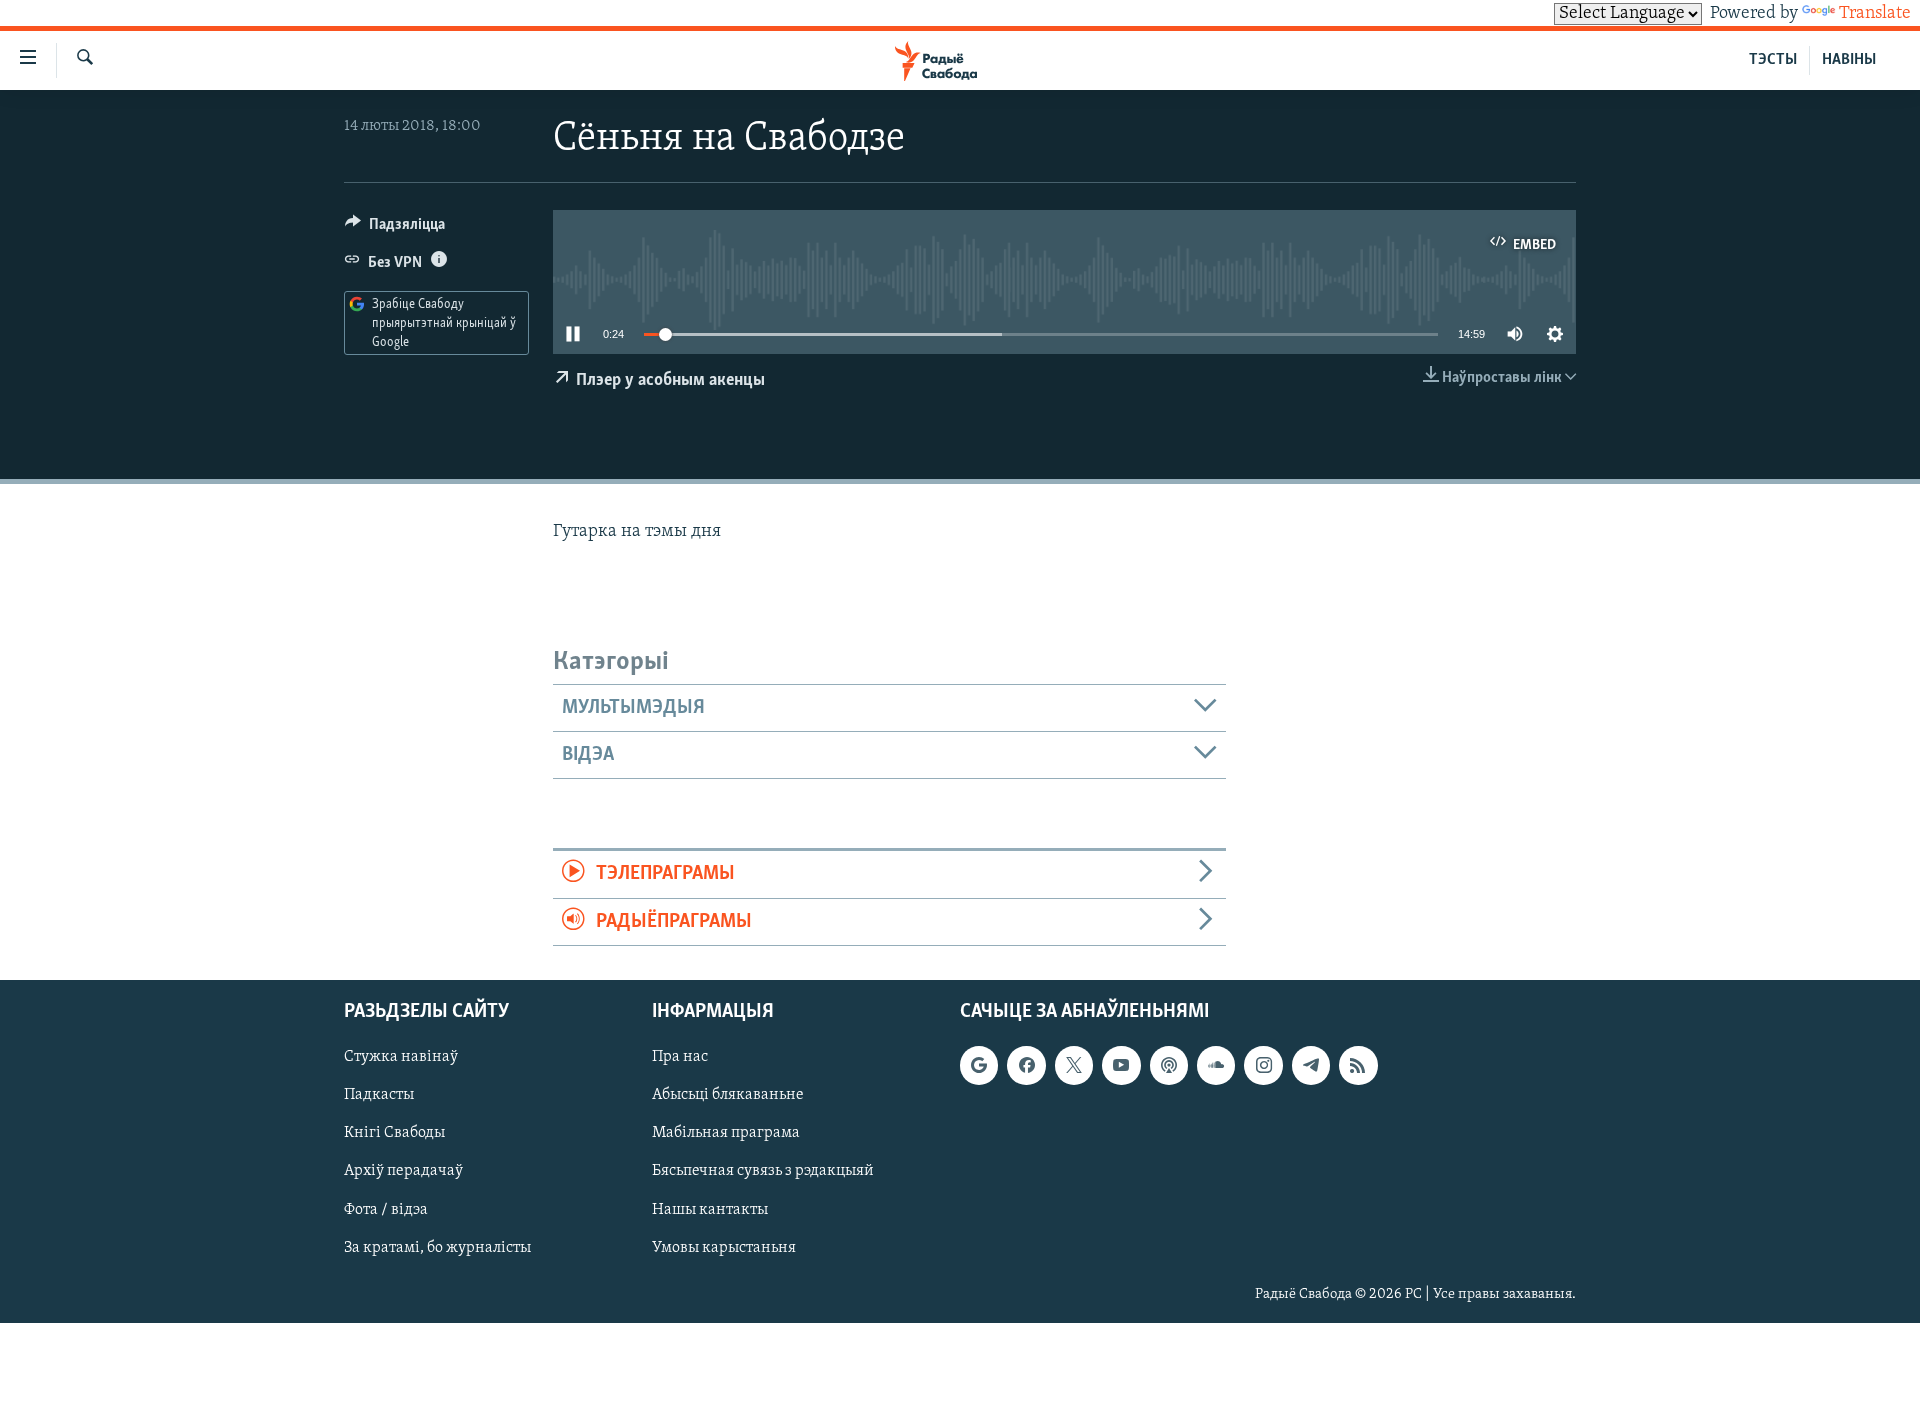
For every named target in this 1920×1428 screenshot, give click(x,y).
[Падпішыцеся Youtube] (1121, 1065)
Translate (1875, 14)
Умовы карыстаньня (724, 1248)
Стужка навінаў (401, 1057)
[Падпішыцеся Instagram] (1263, 1065)
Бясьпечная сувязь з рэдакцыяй (763, 1171)
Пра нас (680, 1057)
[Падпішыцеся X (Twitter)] (1074, 1065)
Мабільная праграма (726, 1133)
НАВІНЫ (1849, 60)
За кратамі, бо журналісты (437, 1248)
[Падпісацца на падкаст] (1169, 1065)
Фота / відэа (386, 1210)
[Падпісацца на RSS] (1358, 1065)
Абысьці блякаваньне (728, 1095)
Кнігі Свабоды (394, 1133)
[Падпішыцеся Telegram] (1311, 1065)
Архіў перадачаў (403, 1171)
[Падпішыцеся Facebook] (1026, 1065)
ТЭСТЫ (1773, 60)
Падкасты (379, 1095)
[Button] (395, 229)
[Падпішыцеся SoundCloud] (1216, 1065)
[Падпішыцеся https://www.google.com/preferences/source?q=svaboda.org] (979, 1065)
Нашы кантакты (710, 1210)
